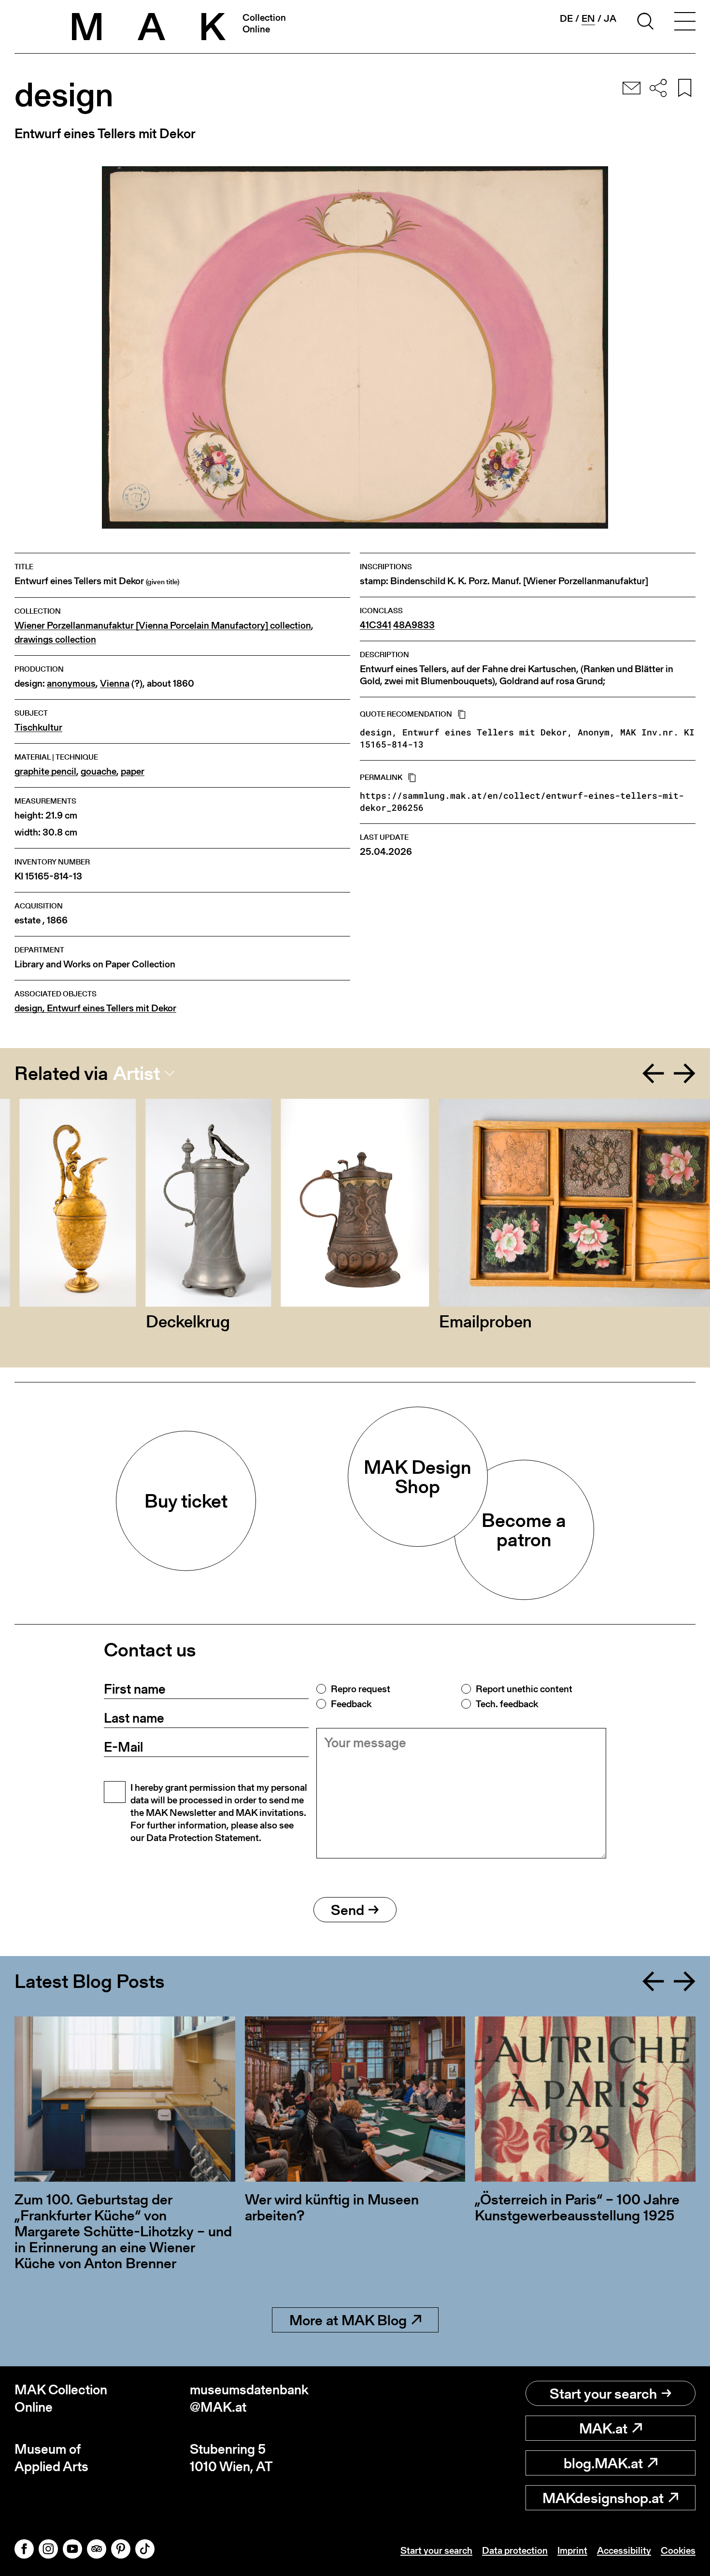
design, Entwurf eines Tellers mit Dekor (95, 1008)
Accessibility (624, 2550)
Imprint (572, 2550)
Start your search (603, 2393)
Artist (136, 1073)
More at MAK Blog (348, 2320)
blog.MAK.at (603, 2463)
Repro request (361, 1689)
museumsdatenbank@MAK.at (249, 2398)
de (566, 18)
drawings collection (55, 640)
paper (133, 771)
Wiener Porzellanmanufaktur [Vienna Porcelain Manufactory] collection (163, 626)
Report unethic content (524, 1689)
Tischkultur (38, 727)
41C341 (376, 625)
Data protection (515, 2550)
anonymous (71, 684)
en (588, 19)
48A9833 (414, 625)
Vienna (115, 684)
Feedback (351, 1704)
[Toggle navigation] (685, 23)
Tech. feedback (507, 1704)
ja (610, 18)
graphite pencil (45, 771)
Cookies (678, 2550)
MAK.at (603, 2428)
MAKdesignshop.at (603, 2498)
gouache (99, 771)
